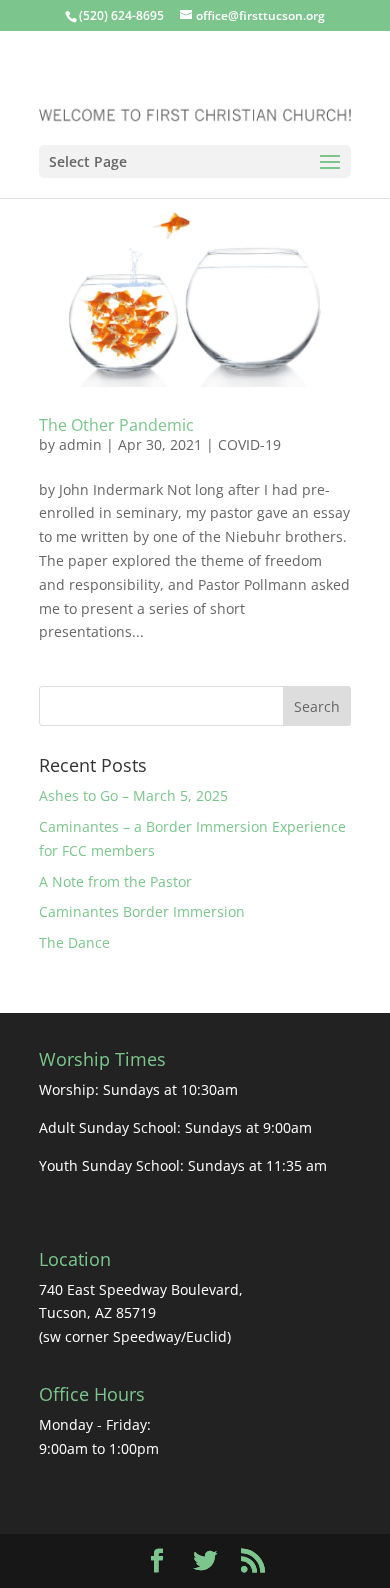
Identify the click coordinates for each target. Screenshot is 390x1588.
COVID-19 (249, 444)
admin (80, 444)
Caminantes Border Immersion (144, 911)
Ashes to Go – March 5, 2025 (133, 795)
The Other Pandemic (116, 425)
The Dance (74, 942)
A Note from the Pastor (115, 881)
